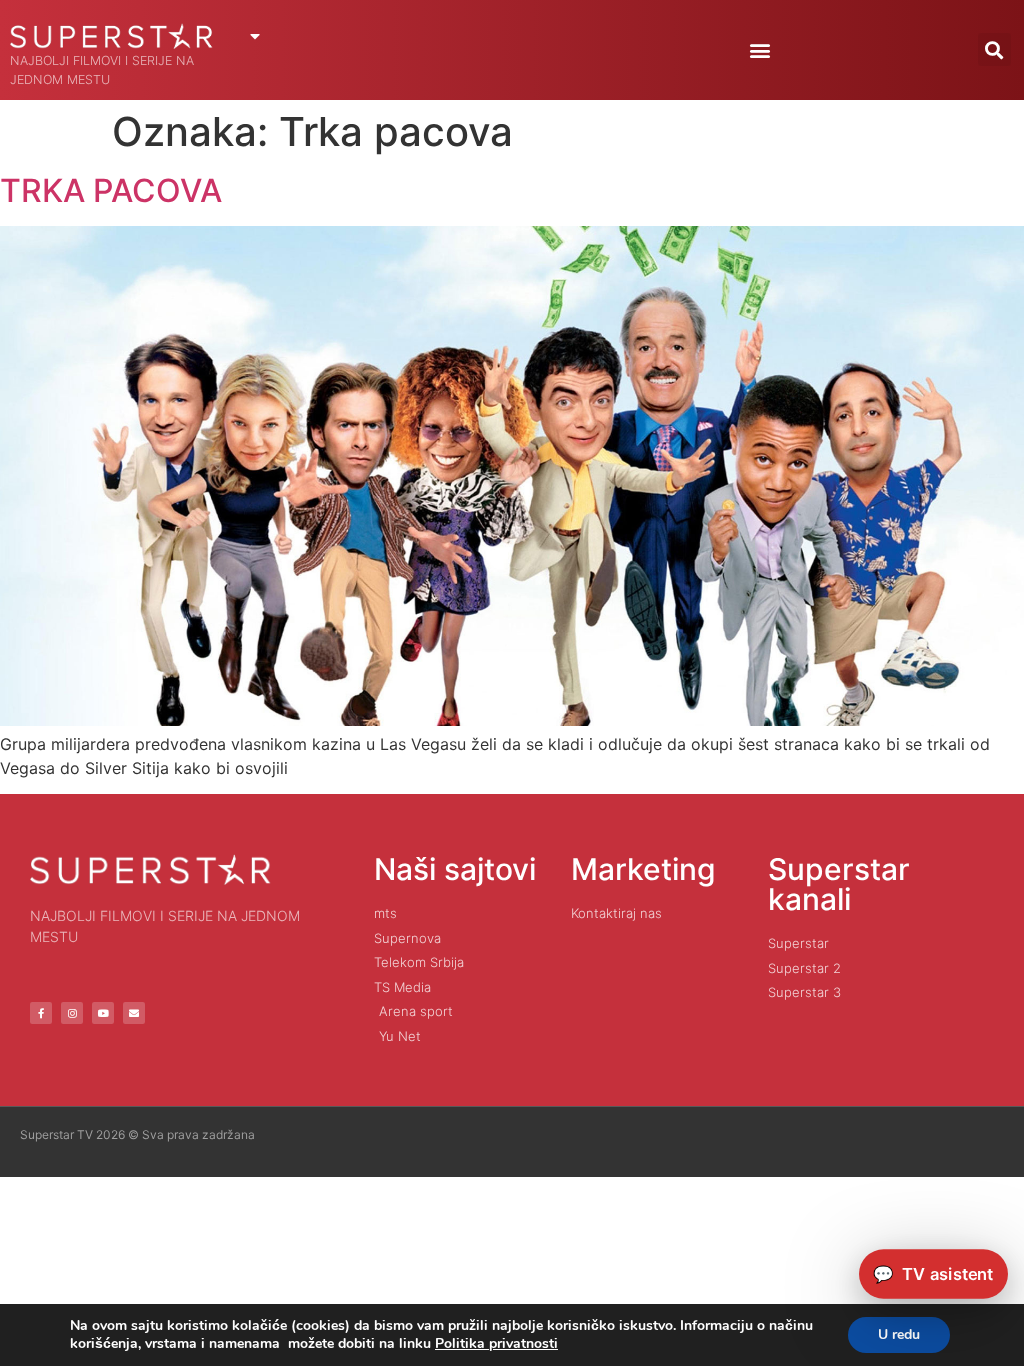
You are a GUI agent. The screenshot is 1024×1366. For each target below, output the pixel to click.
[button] (760, 49)
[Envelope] (134, 1013)
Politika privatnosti (496, 1343)
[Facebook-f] (41, 1013)
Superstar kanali (839, 884)
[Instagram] (72, 1013)
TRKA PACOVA (111, 190)
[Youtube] (103, 1013)
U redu (899, 1334)
